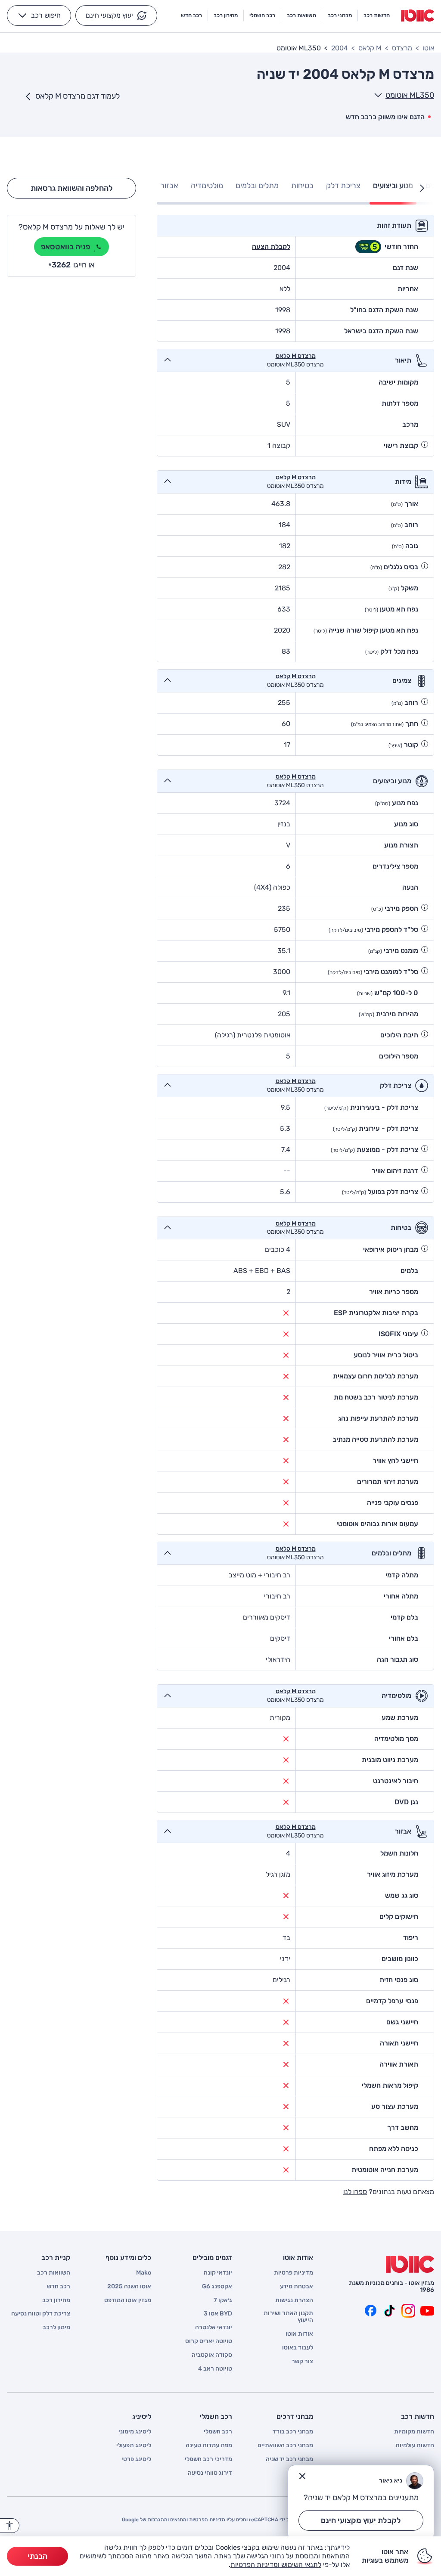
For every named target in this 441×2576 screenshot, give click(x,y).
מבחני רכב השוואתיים (285, 2446)
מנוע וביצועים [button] (393, 186)
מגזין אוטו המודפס (128, 2300)
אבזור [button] (169, 186)
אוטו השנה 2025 (129, 2287)
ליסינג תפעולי (134, 2446)
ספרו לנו (355, 2192)
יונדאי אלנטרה (214, 2328)
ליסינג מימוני (135, 2432)
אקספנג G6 (217, 2287)
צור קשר (302, 2362)
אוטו (428, 48)
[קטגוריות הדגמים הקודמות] (422, 188)
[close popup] (302, 2476)
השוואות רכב (54, 2273)
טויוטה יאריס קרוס (209, 2341)
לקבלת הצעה (271, 247)
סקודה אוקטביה (212, 2355)
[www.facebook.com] (370, 2311)
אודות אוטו (299, 2334)
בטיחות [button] (302, 186)
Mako (144, 2273)
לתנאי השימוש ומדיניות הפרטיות (276, 2565)
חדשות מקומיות (414, 2432)
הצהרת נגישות (294, 2300)
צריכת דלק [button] (343, 186)
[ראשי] (410, 2264)
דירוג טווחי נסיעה (210, 2473)
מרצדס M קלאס (296, 356)
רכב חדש (59, 2287)
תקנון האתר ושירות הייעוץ (288, 2317)
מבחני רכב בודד (293, 2432)
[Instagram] (408, 2311)
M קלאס (370, 48)
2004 (340, 48)
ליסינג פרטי (136, 2459)
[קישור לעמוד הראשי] (418, 16)
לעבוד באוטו (298, 2348)
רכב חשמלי (218, 2432)
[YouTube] (427, 2311)
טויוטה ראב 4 (215, 2369)
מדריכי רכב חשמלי (208, 2459)
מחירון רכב (56, 2300)
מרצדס (402, 48)
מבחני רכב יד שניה (289, 2459)
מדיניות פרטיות (293, 2273)
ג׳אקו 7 (223, 2300)
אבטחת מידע (297, 2287)
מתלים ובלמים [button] (257, 186)
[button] (116, 16)
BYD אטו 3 (218, 2314)
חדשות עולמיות (415, 2446)
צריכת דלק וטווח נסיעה (41, 2314)
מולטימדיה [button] (207, 186)
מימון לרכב (56, 2328)
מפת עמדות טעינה (209, 2446)
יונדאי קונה (218, 2273)
